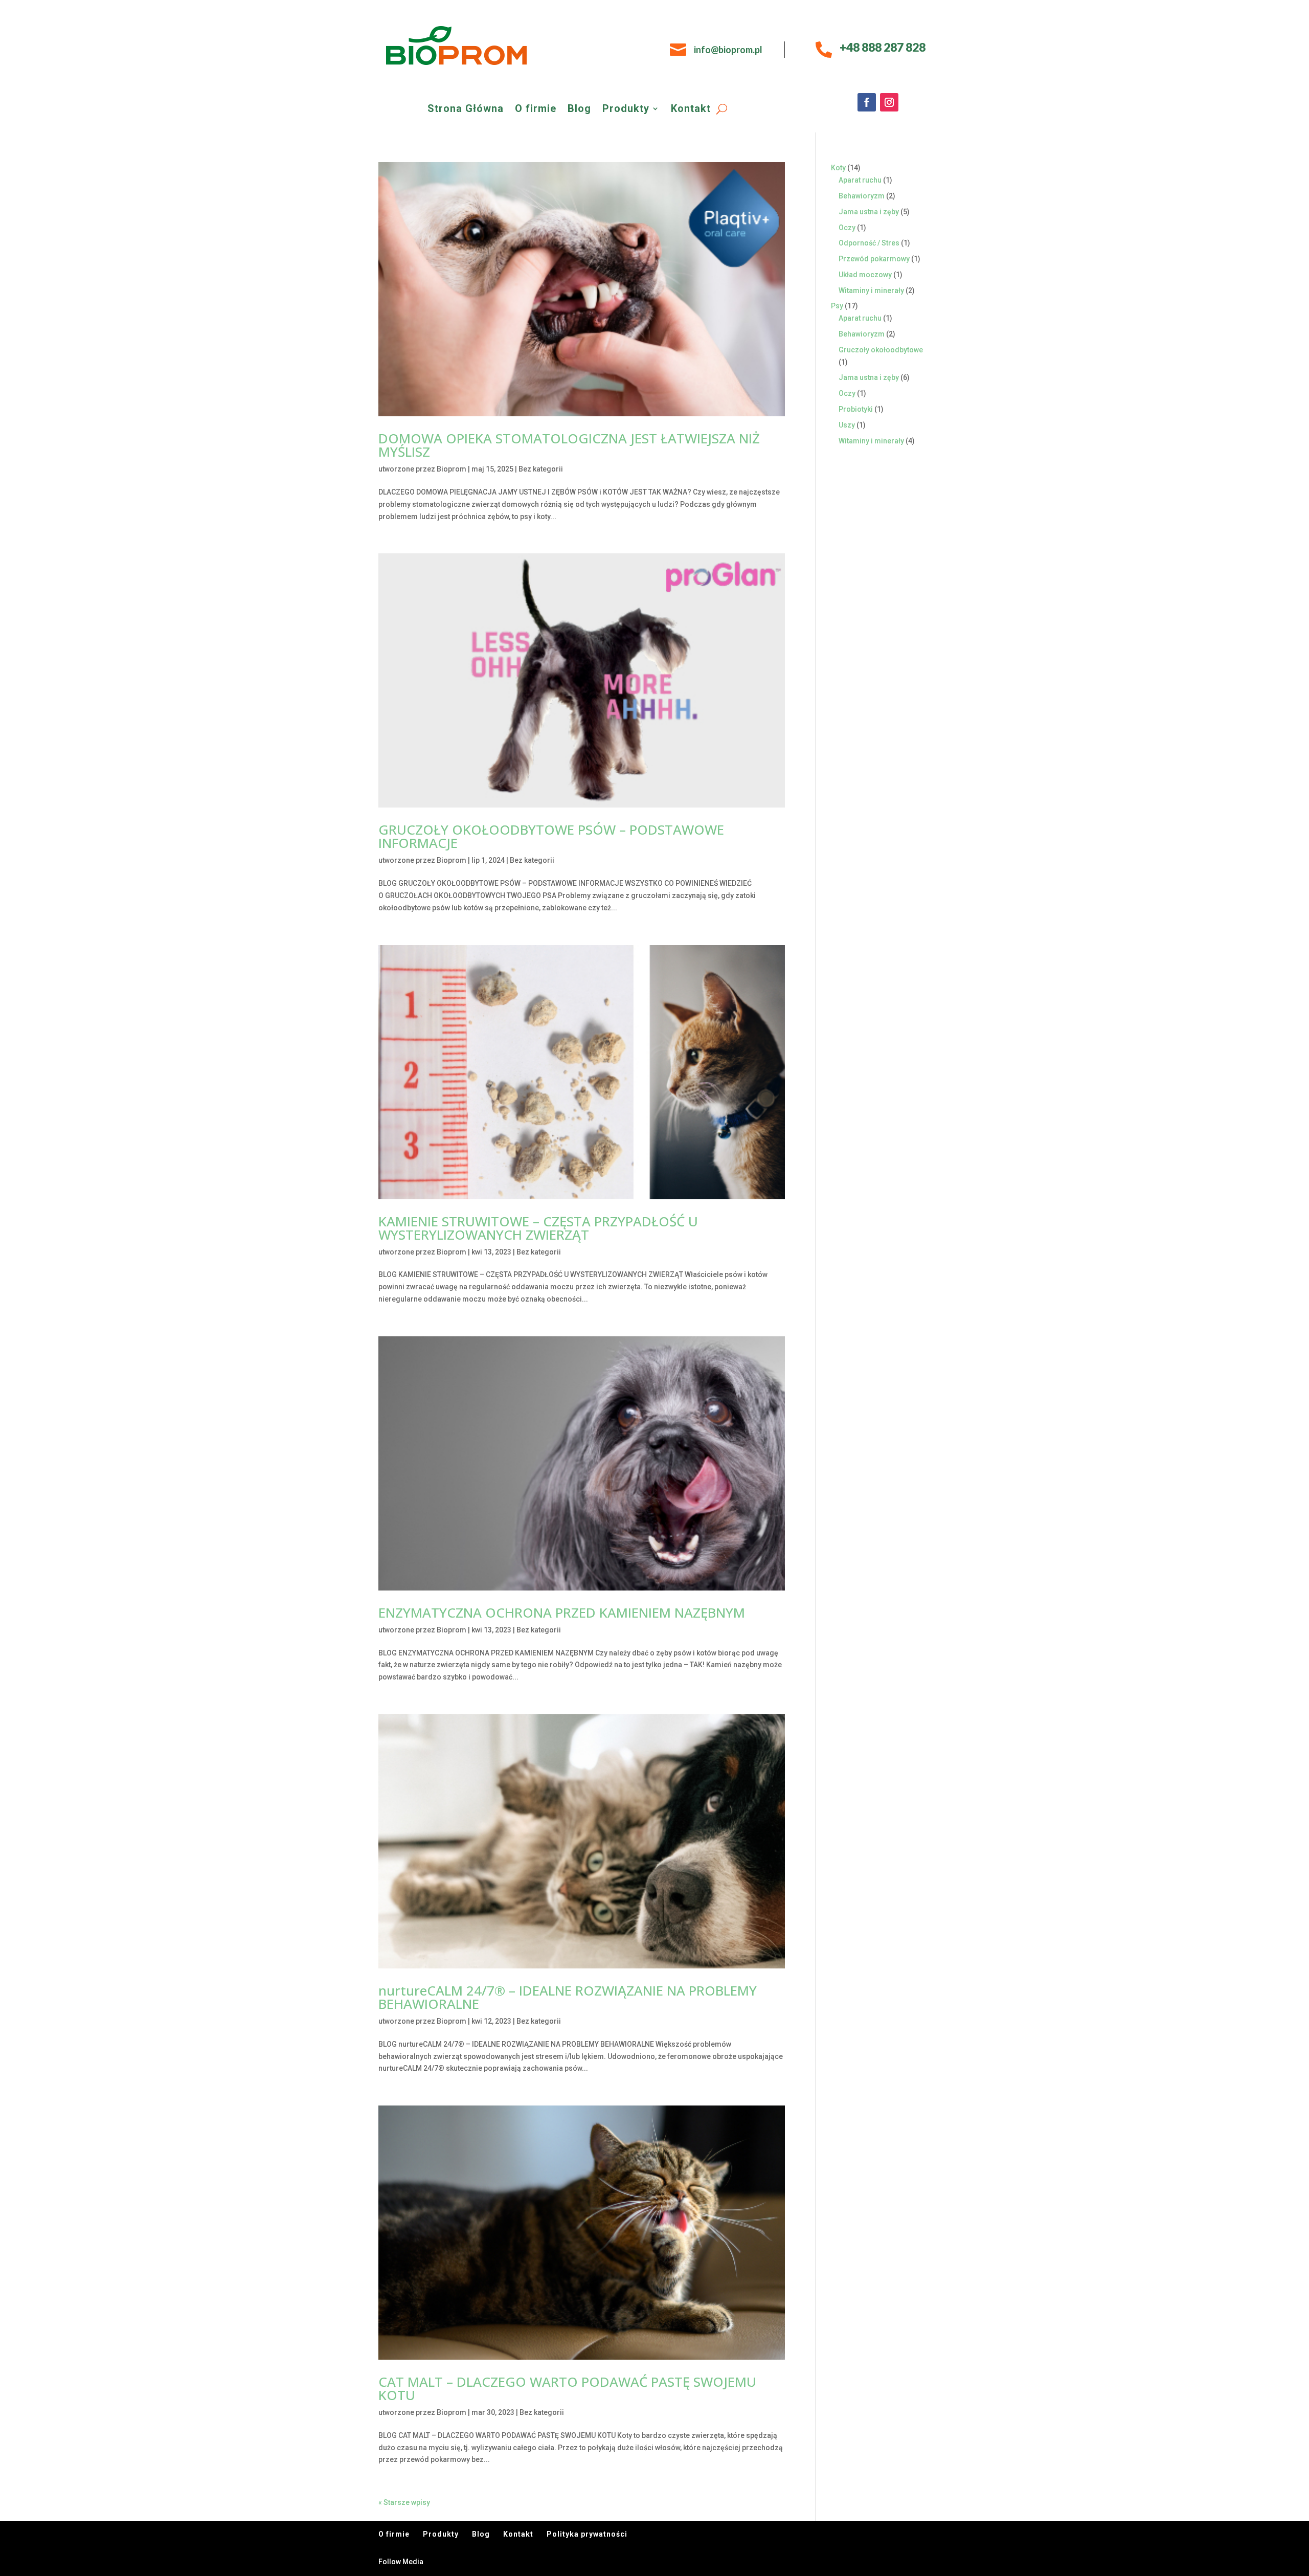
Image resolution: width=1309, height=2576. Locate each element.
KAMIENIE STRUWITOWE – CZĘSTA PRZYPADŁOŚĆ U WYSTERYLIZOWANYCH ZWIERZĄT (538, 1228)
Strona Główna (466, 110)
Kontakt (691, 110)
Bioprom (452, 469)
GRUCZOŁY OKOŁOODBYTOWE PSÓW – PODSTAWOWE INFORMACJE (551, 836)
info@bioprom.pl (728, 50)
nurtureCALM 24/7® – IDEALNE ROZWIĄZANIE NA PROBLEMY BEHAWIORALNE (568, 1997)
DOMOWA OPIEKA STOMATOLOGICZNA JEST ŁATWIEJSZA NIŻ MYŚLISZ (569, 445)
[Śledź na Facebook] (867, 102)
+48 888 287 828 (883, 47)
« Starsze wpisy (404, 2502)
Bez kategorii (541, 469)
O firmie (536, 110)
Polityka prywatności (587, 2534)
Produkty (626, 110)
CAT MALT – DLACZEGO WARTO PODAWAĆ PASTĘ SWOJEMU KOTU (567, 2388)
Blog (579, 110)
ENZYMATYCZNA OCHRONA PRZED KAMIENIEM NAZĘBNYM (562, 1612)
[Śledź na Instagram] (889, 102)
